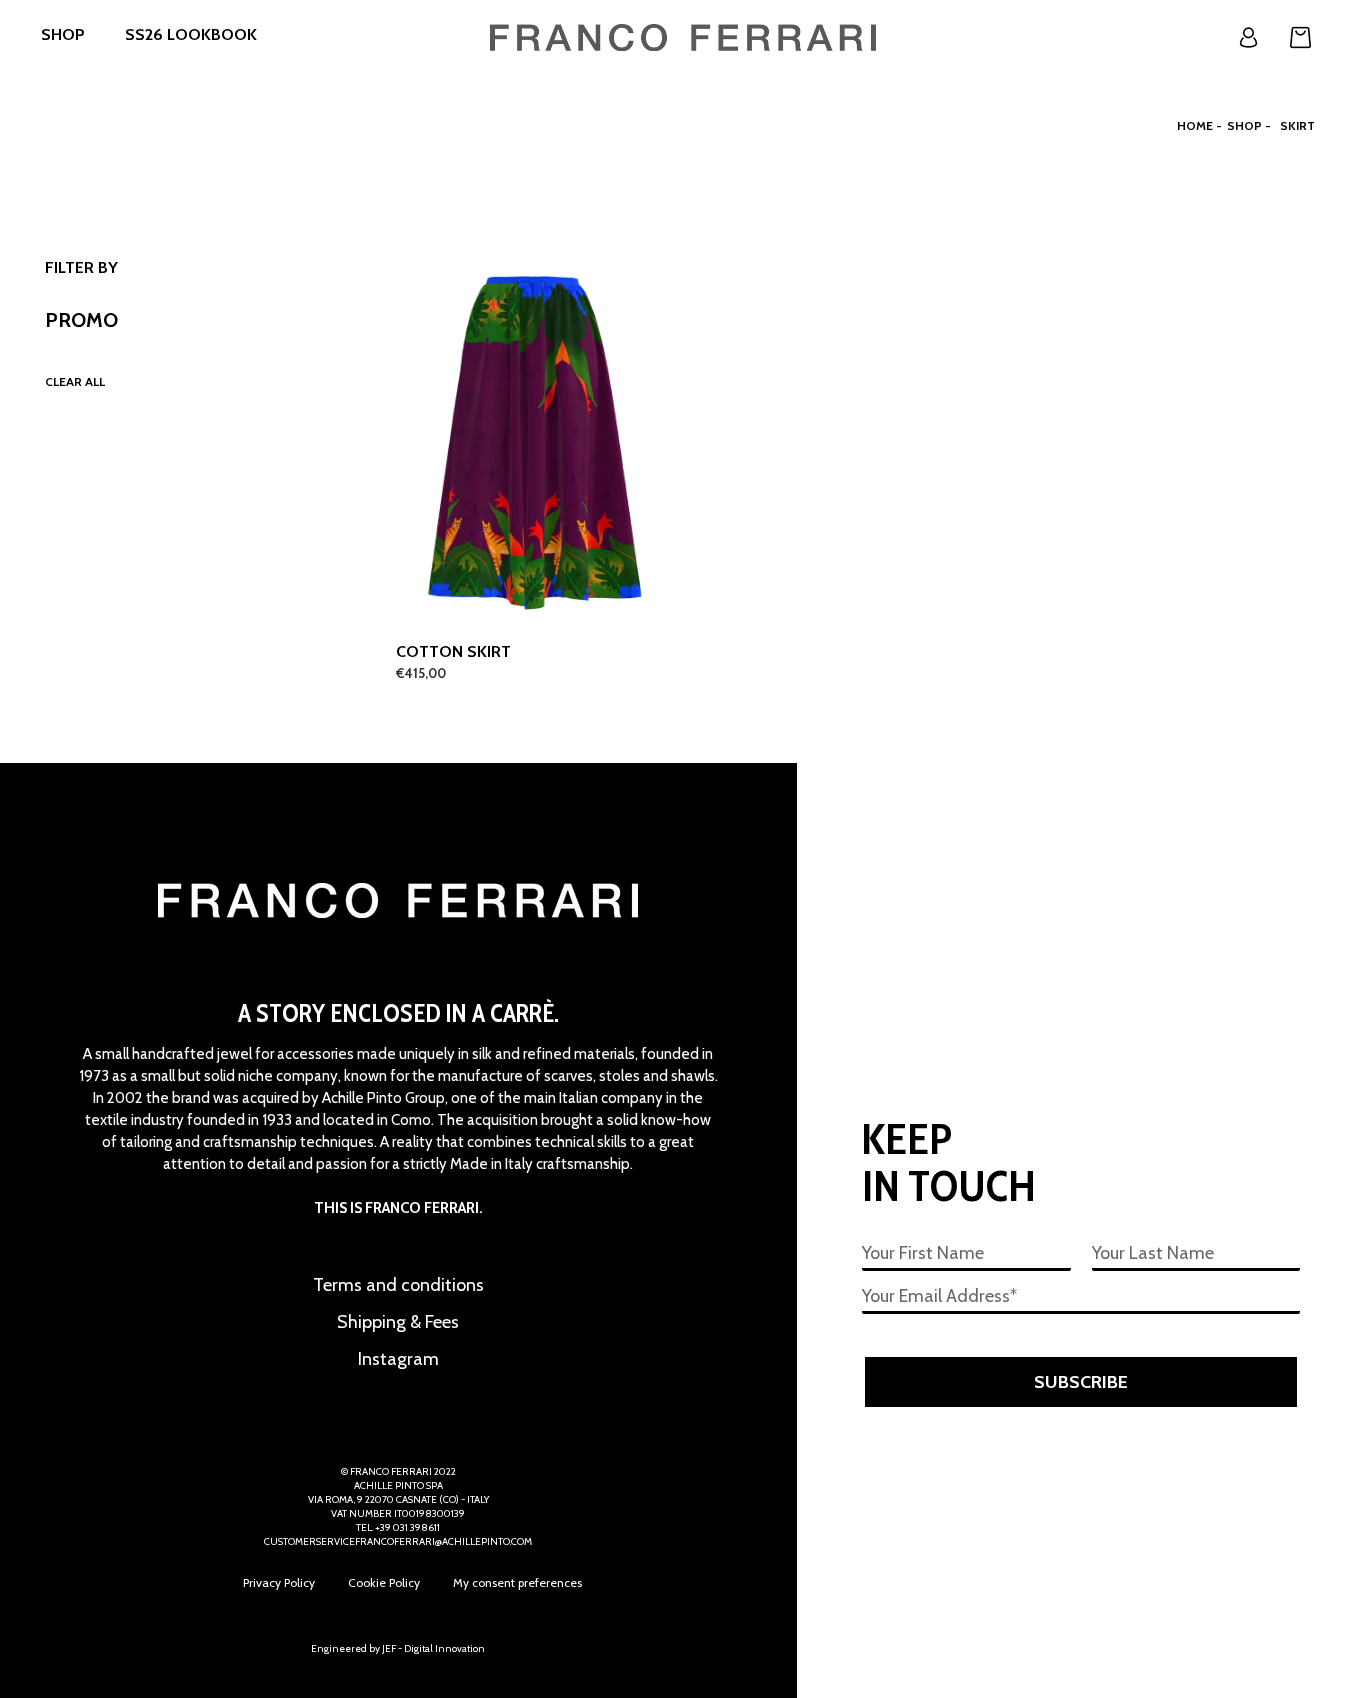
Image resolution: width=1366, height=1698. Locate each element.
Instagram (398, 1359)
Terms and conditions (398, 1285)
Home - (1199, 125)
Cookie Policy (384, 1582)
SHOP (63, 34)
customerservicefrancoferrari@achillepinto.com (398, 1541)
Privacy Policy (279, 1582)
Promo (81, 320)
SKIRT (1297, 125)
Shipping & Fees (398, 1322)
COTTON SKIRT (453, 651)
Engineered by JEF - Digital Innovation (398, 1648)
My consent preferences (517, 1582)
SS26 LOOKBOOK (191, 34)
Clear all (75, 382)
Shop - (1249, 125)
